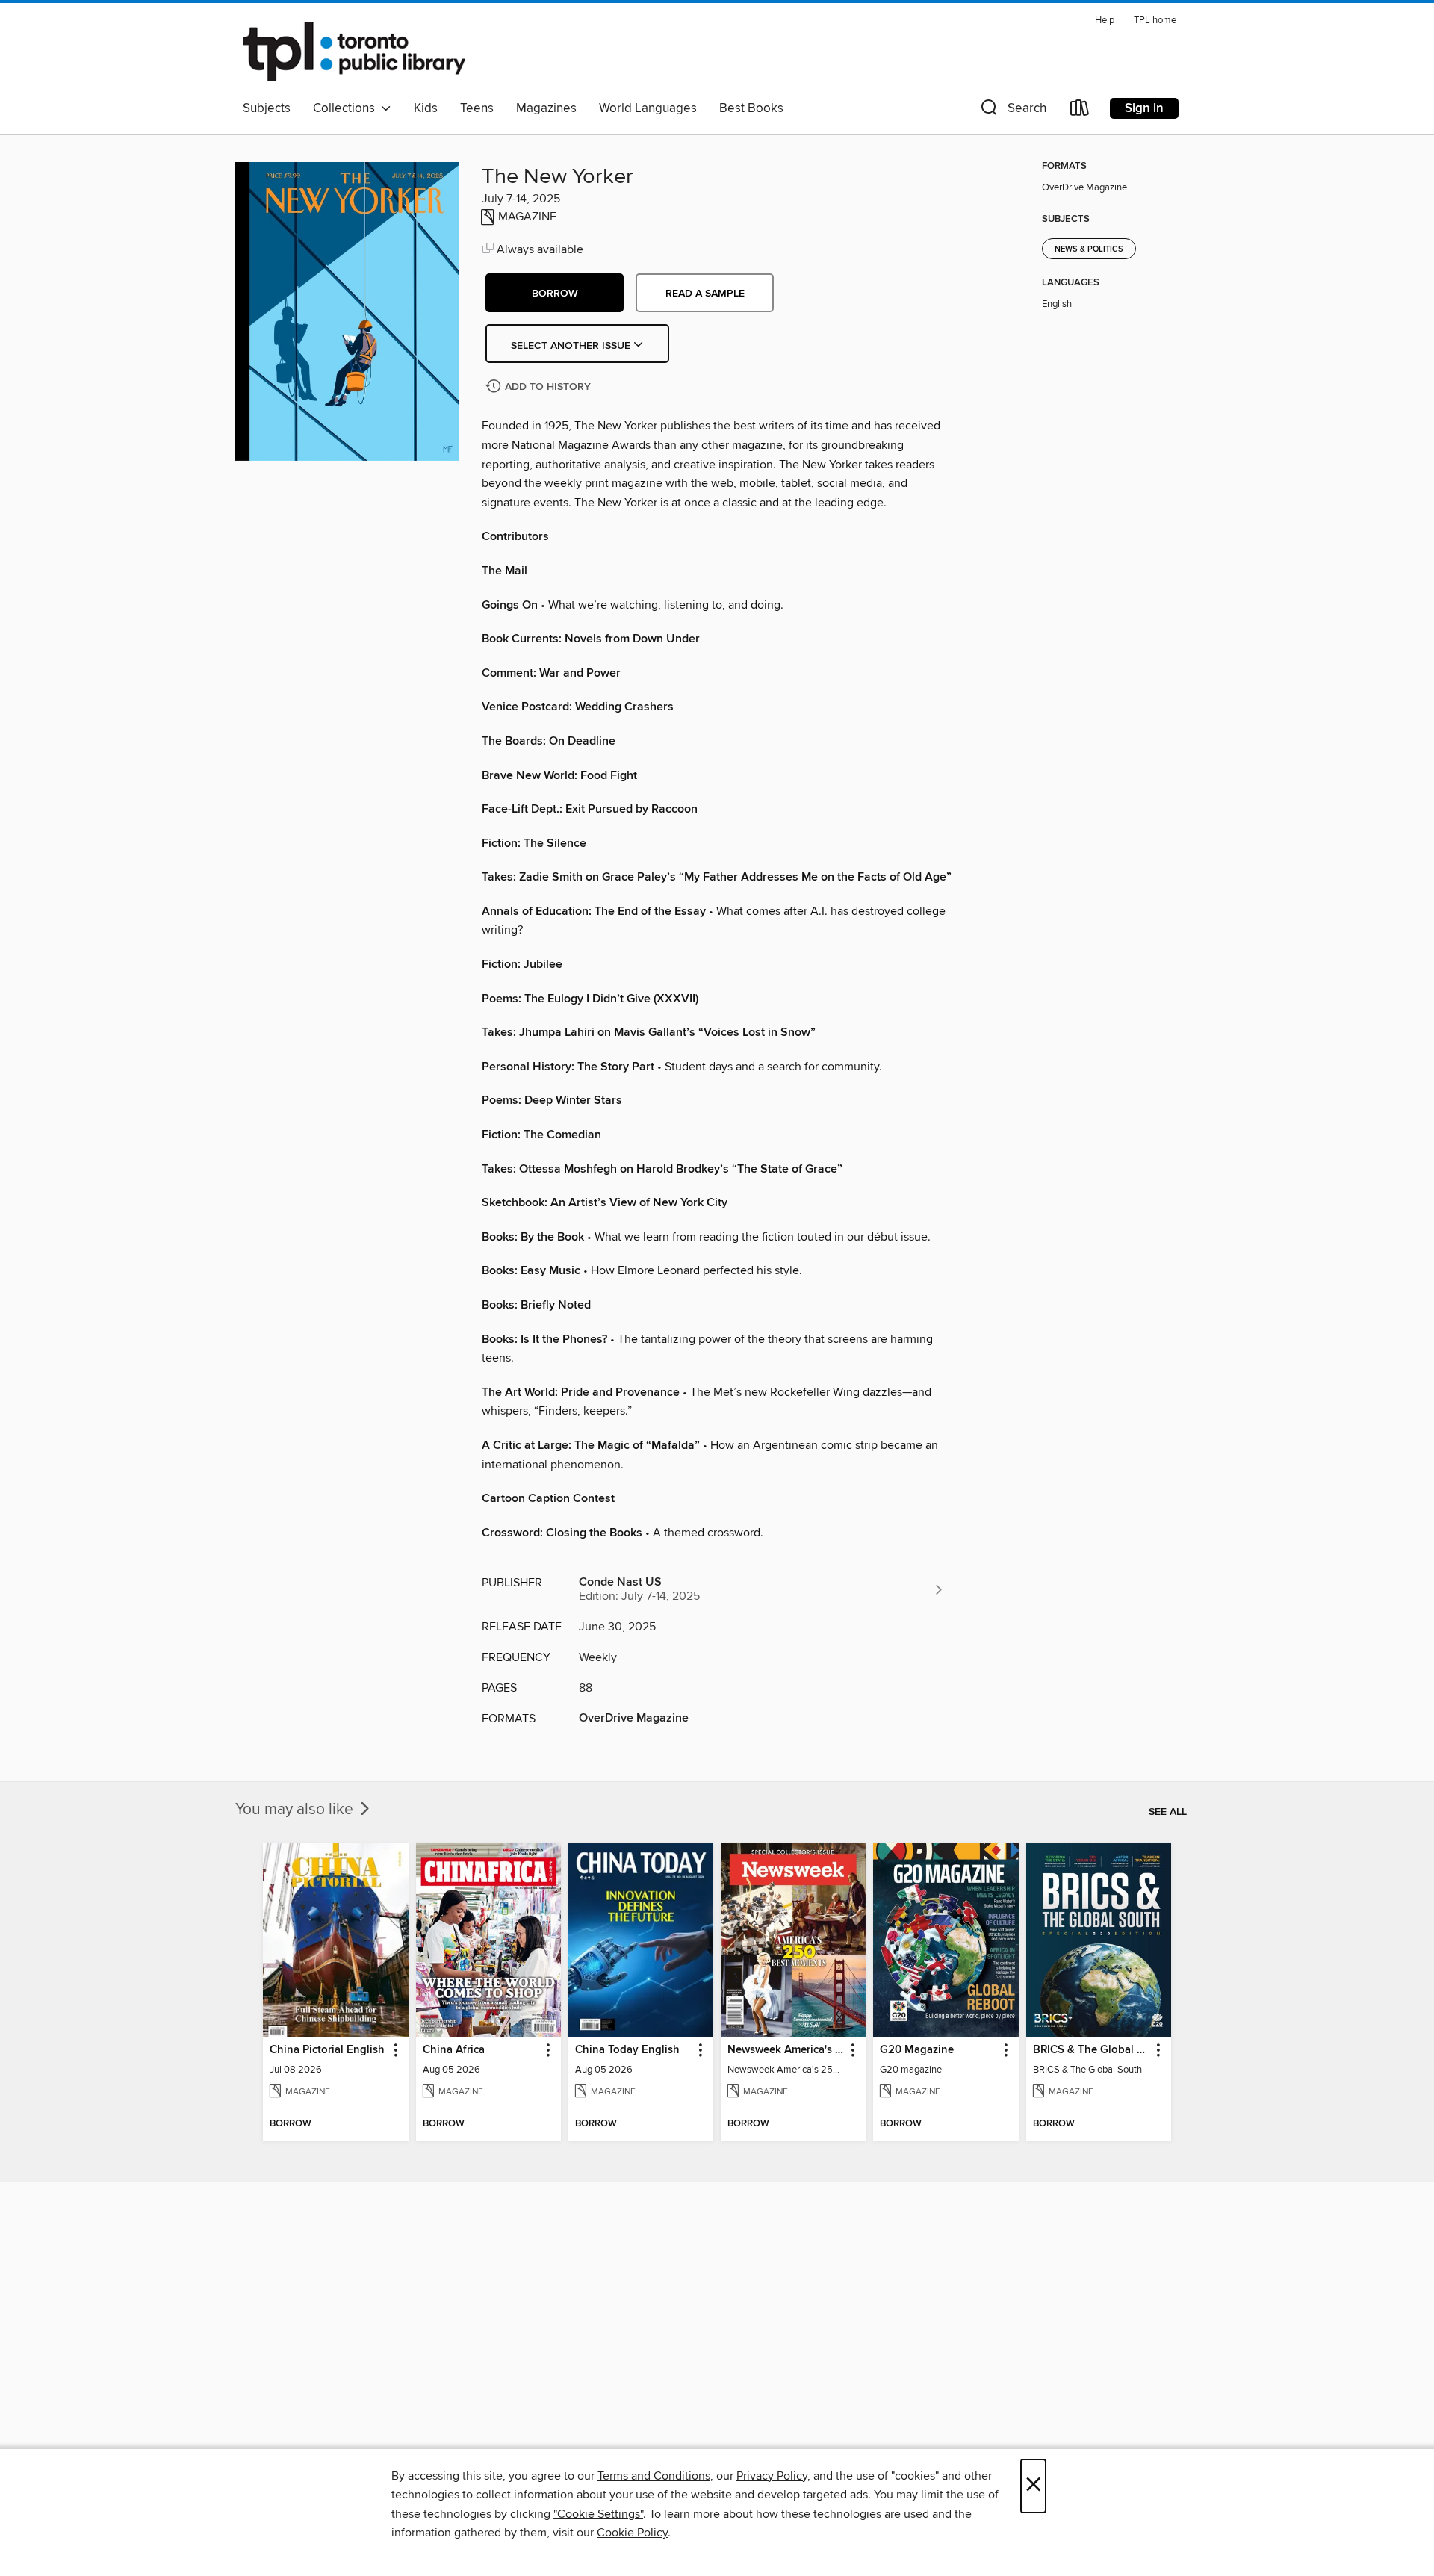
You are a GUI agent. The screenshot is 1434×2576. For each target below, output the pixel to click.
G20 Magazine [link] (917, 2050)
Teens (477, 108)
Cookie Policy (632, 2533)
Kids (426, 108)
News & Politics (1089, 249)
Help (1105, 21)
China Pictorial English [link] (327, 2050)
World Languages (648, 108)
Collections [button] (347, 108)
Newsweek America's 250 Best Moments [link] (786, 2050)
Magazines (546, 108)
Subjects (267, 108)
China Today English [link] (627, 2050)
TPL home (1155, 21)
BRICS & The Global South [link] (1092, 2050)
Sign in (1144, 108)
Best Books (751, 108)
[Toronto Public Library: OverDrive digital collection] (354, 52)
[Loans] (1080, 111)
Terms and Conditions (654, 2476)
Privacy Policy (772, 2476)
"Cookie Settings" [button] (598, 2514)
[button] (1012, 111)
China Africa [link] (454, 2050)
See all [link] (1168, 1812)
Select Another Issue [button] (572, 346)
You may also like (296, 1810)
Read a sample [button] (705, 294)
